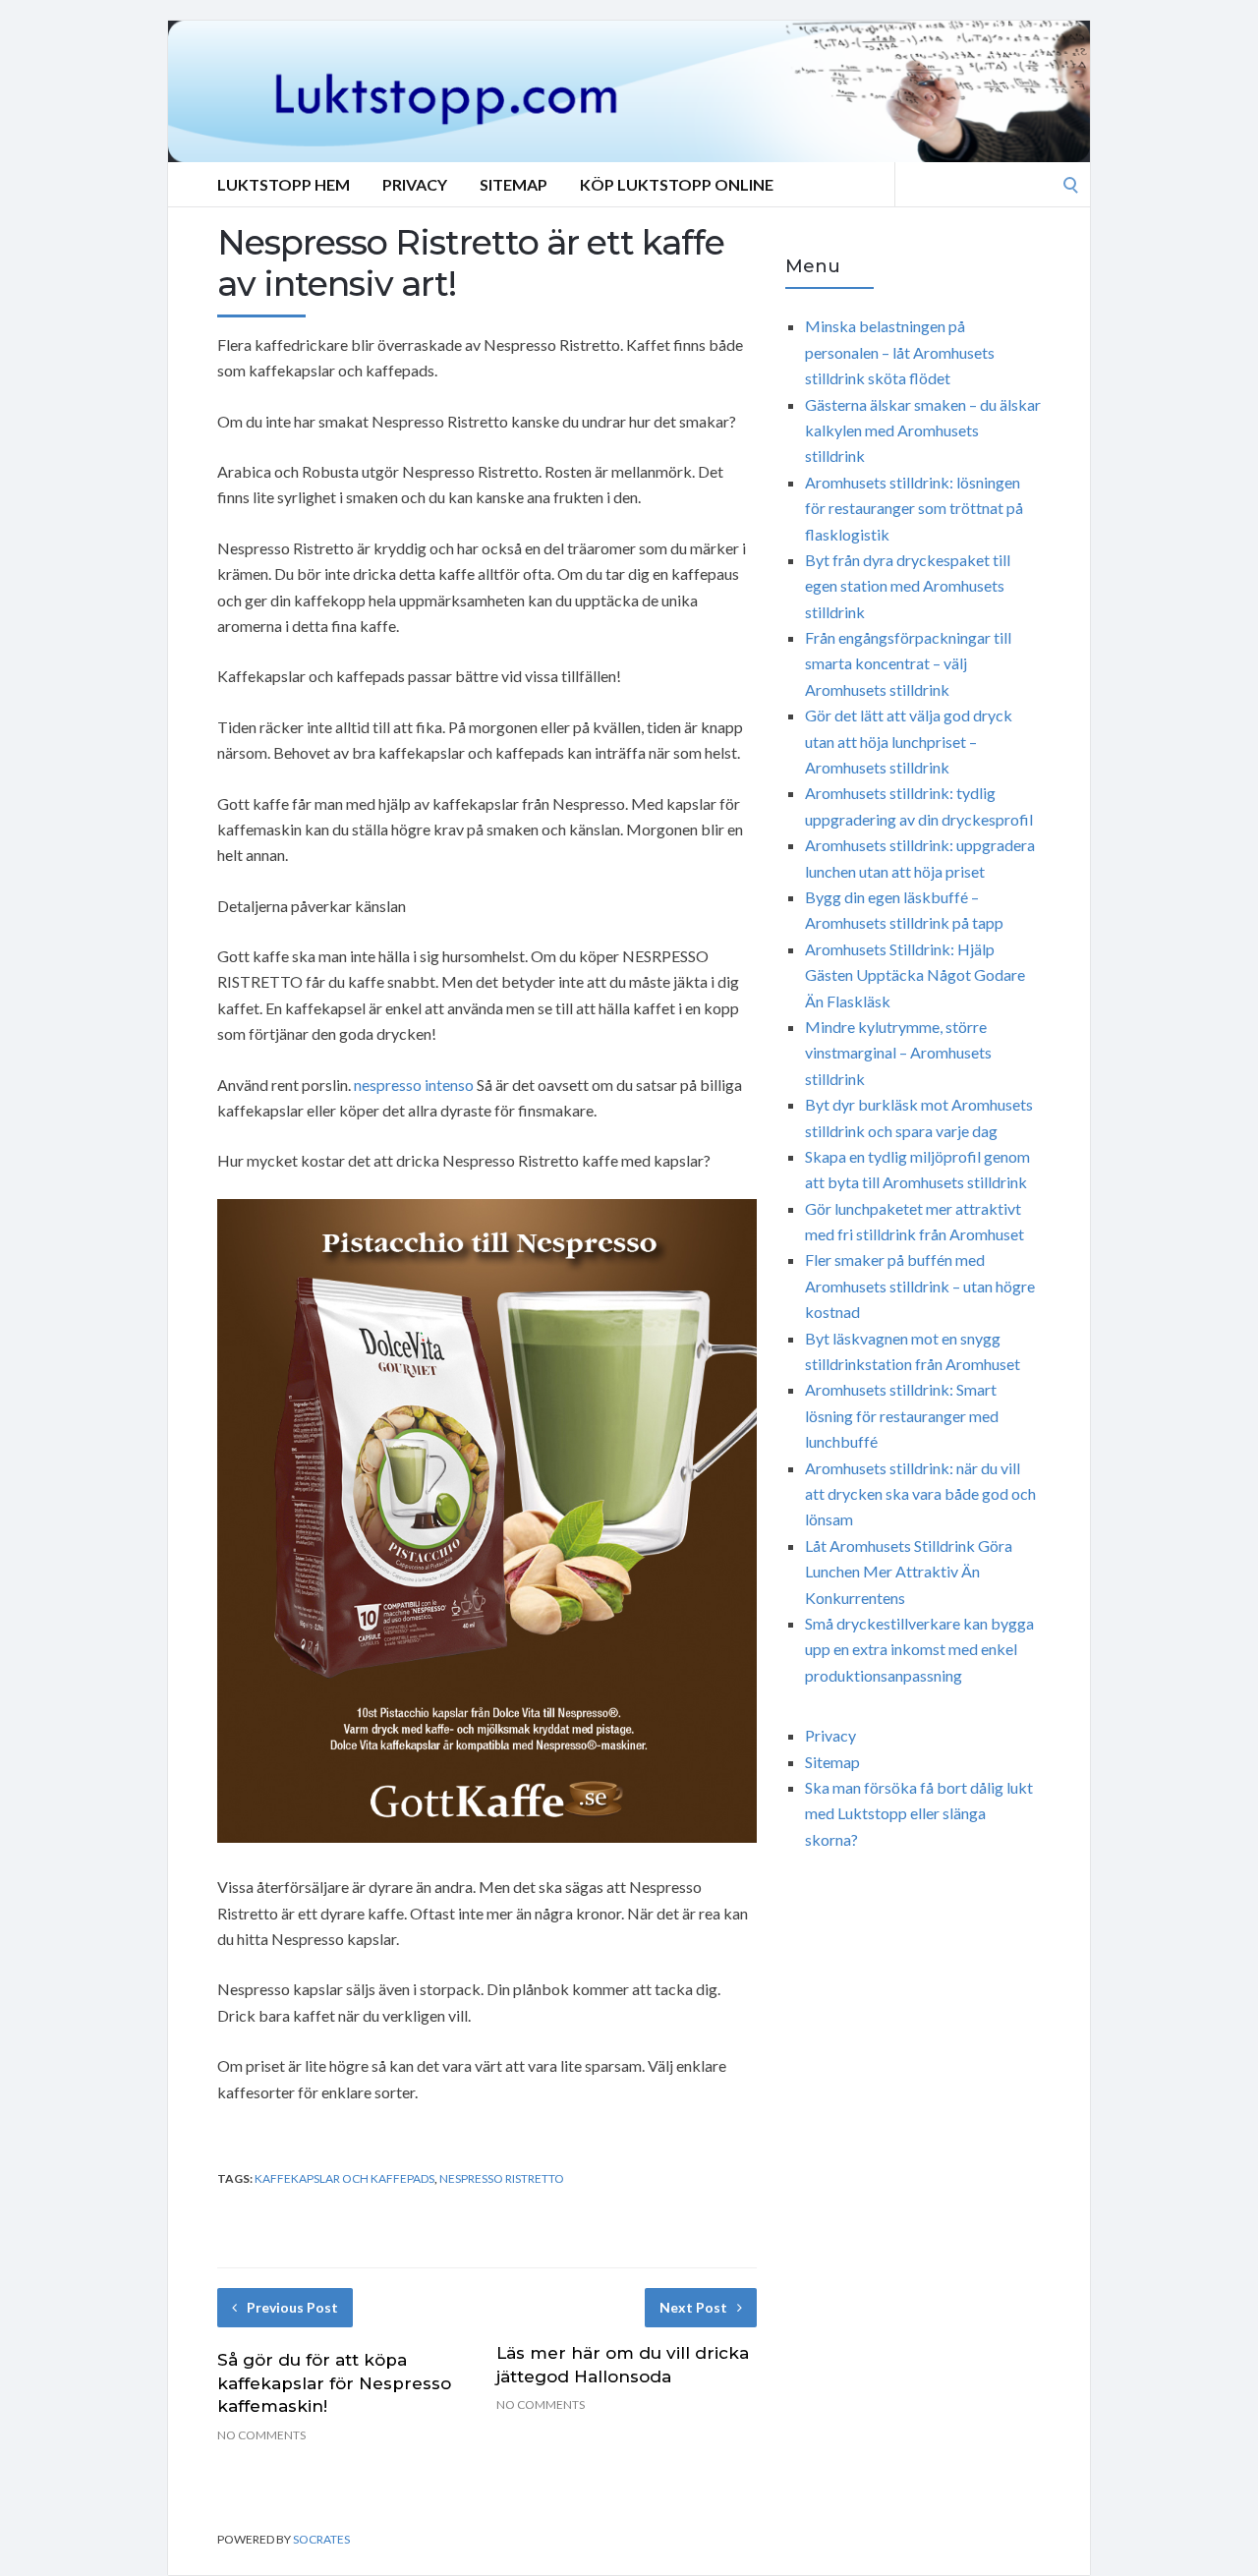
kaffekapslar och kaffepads (344, 2178)
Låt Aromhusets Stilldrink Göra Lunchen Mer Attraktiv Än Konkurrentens (909, 1572)
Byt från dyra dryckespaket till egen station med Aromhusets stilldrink (908, 586)
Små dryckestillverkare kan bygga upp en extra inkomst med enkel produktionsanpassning (919, 1649)
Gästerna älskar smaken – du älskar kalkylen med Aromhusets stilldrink (923, 430)
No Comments (261, 2435)
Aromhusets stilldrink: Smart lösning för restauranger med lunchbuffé (902, 1415)
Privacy (415, 184)
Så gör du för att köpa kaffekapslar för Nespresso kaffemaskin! (334, 2383)
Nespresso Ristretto (502, 2178)
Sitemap (514, 184)
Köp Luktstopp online (677, 184)
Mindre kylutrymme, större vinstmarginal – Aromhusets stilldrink (898, 1053)
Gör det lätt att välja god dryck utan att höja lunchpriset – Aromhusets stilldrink (909, 741)
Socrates (321, 2539)
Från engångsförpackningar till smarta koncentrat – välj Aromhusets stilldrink (908, 663)
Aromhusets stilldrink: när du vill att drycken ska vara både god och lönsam (920, 1494)
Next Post (693, 2307)
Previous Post (292, 2307)
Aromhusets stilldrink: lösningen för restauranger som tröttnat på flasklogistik (914, 508)
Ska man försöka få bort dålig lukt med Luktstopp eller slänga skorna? (919, 1813)
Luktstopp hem (284, 184)
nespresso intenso (414, 1085)
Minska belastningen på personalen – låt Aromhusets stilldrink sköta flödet (900, 352)
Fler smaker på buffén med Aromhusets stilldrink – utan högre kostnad (920, 1286)
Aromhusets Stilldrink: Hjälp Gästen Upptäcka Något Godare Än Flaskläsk (915, 975)
